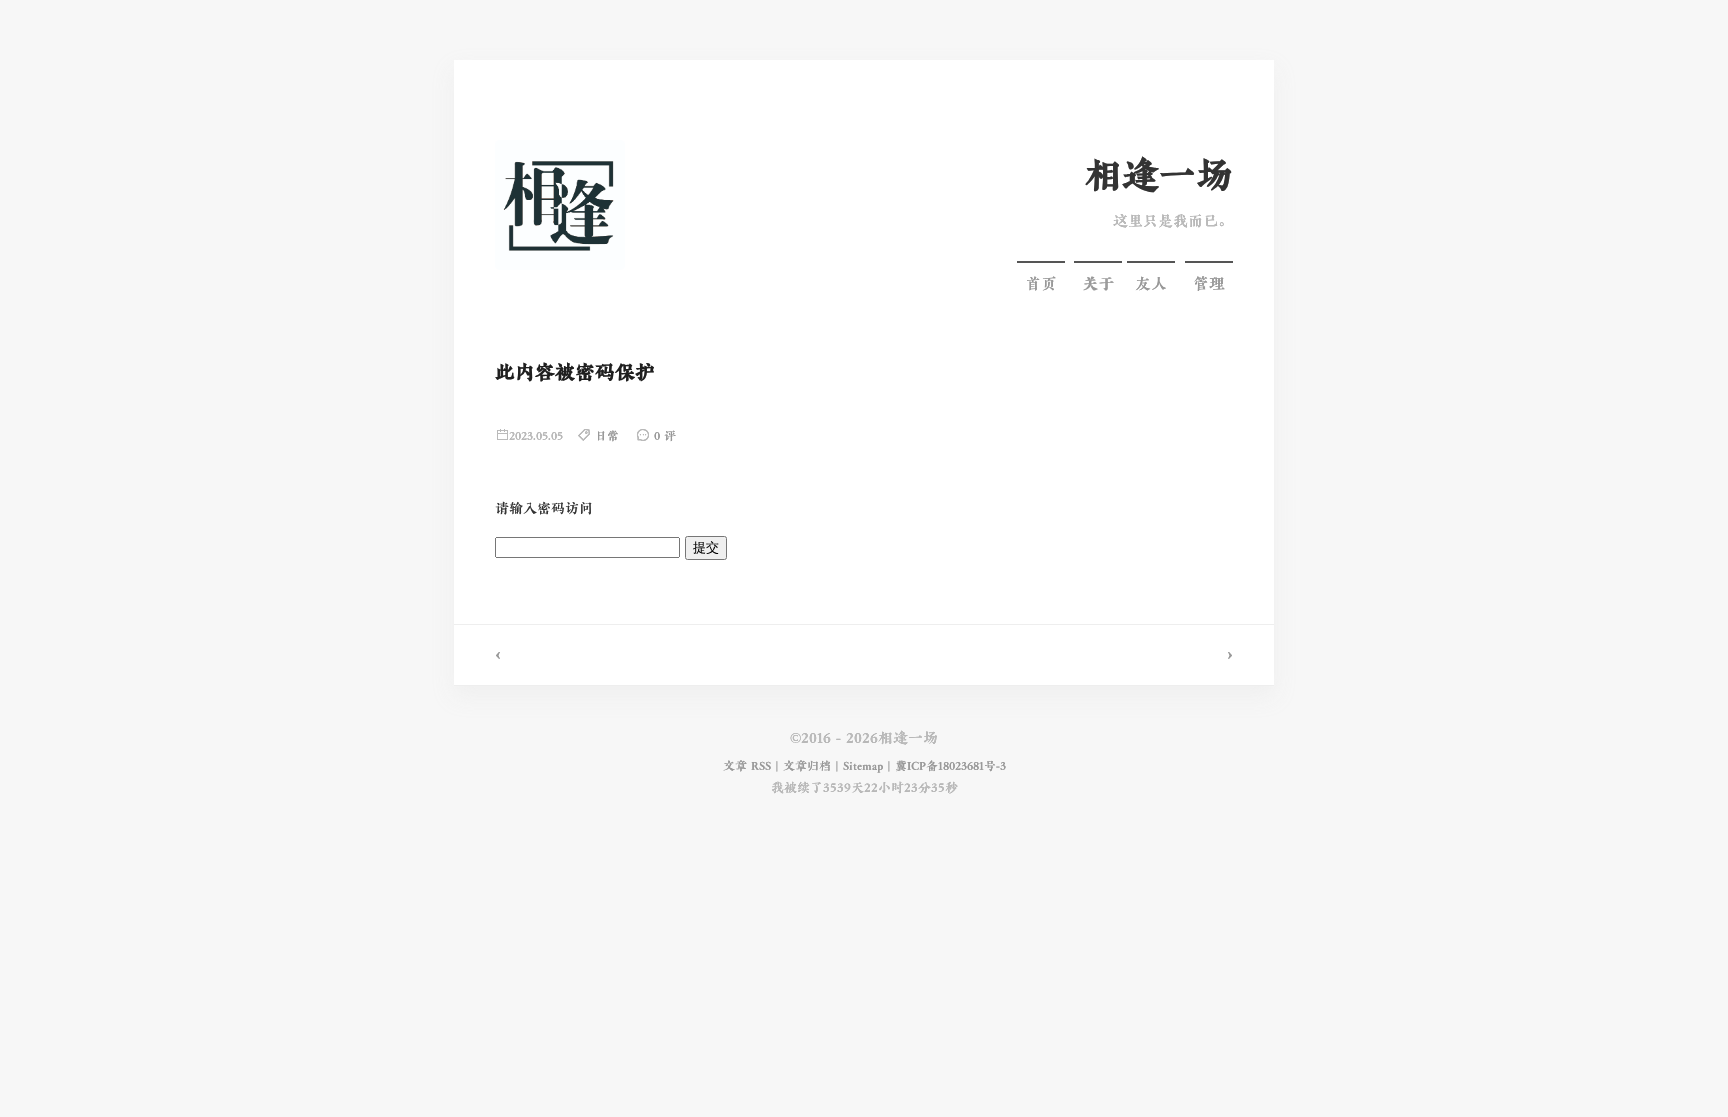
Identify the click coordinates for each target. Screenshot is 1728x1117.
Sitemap (863, 766)
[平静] (659, 655)
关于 (1098, 284)
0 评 (665, 436)
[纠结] (1069, 655)
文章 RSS (747, 766)
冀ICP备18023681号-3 (950, 766)
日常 (607, 436)
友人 (1151, 284)
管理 (1209, 284)
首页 (1041, 284)
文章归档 (807, 766)
